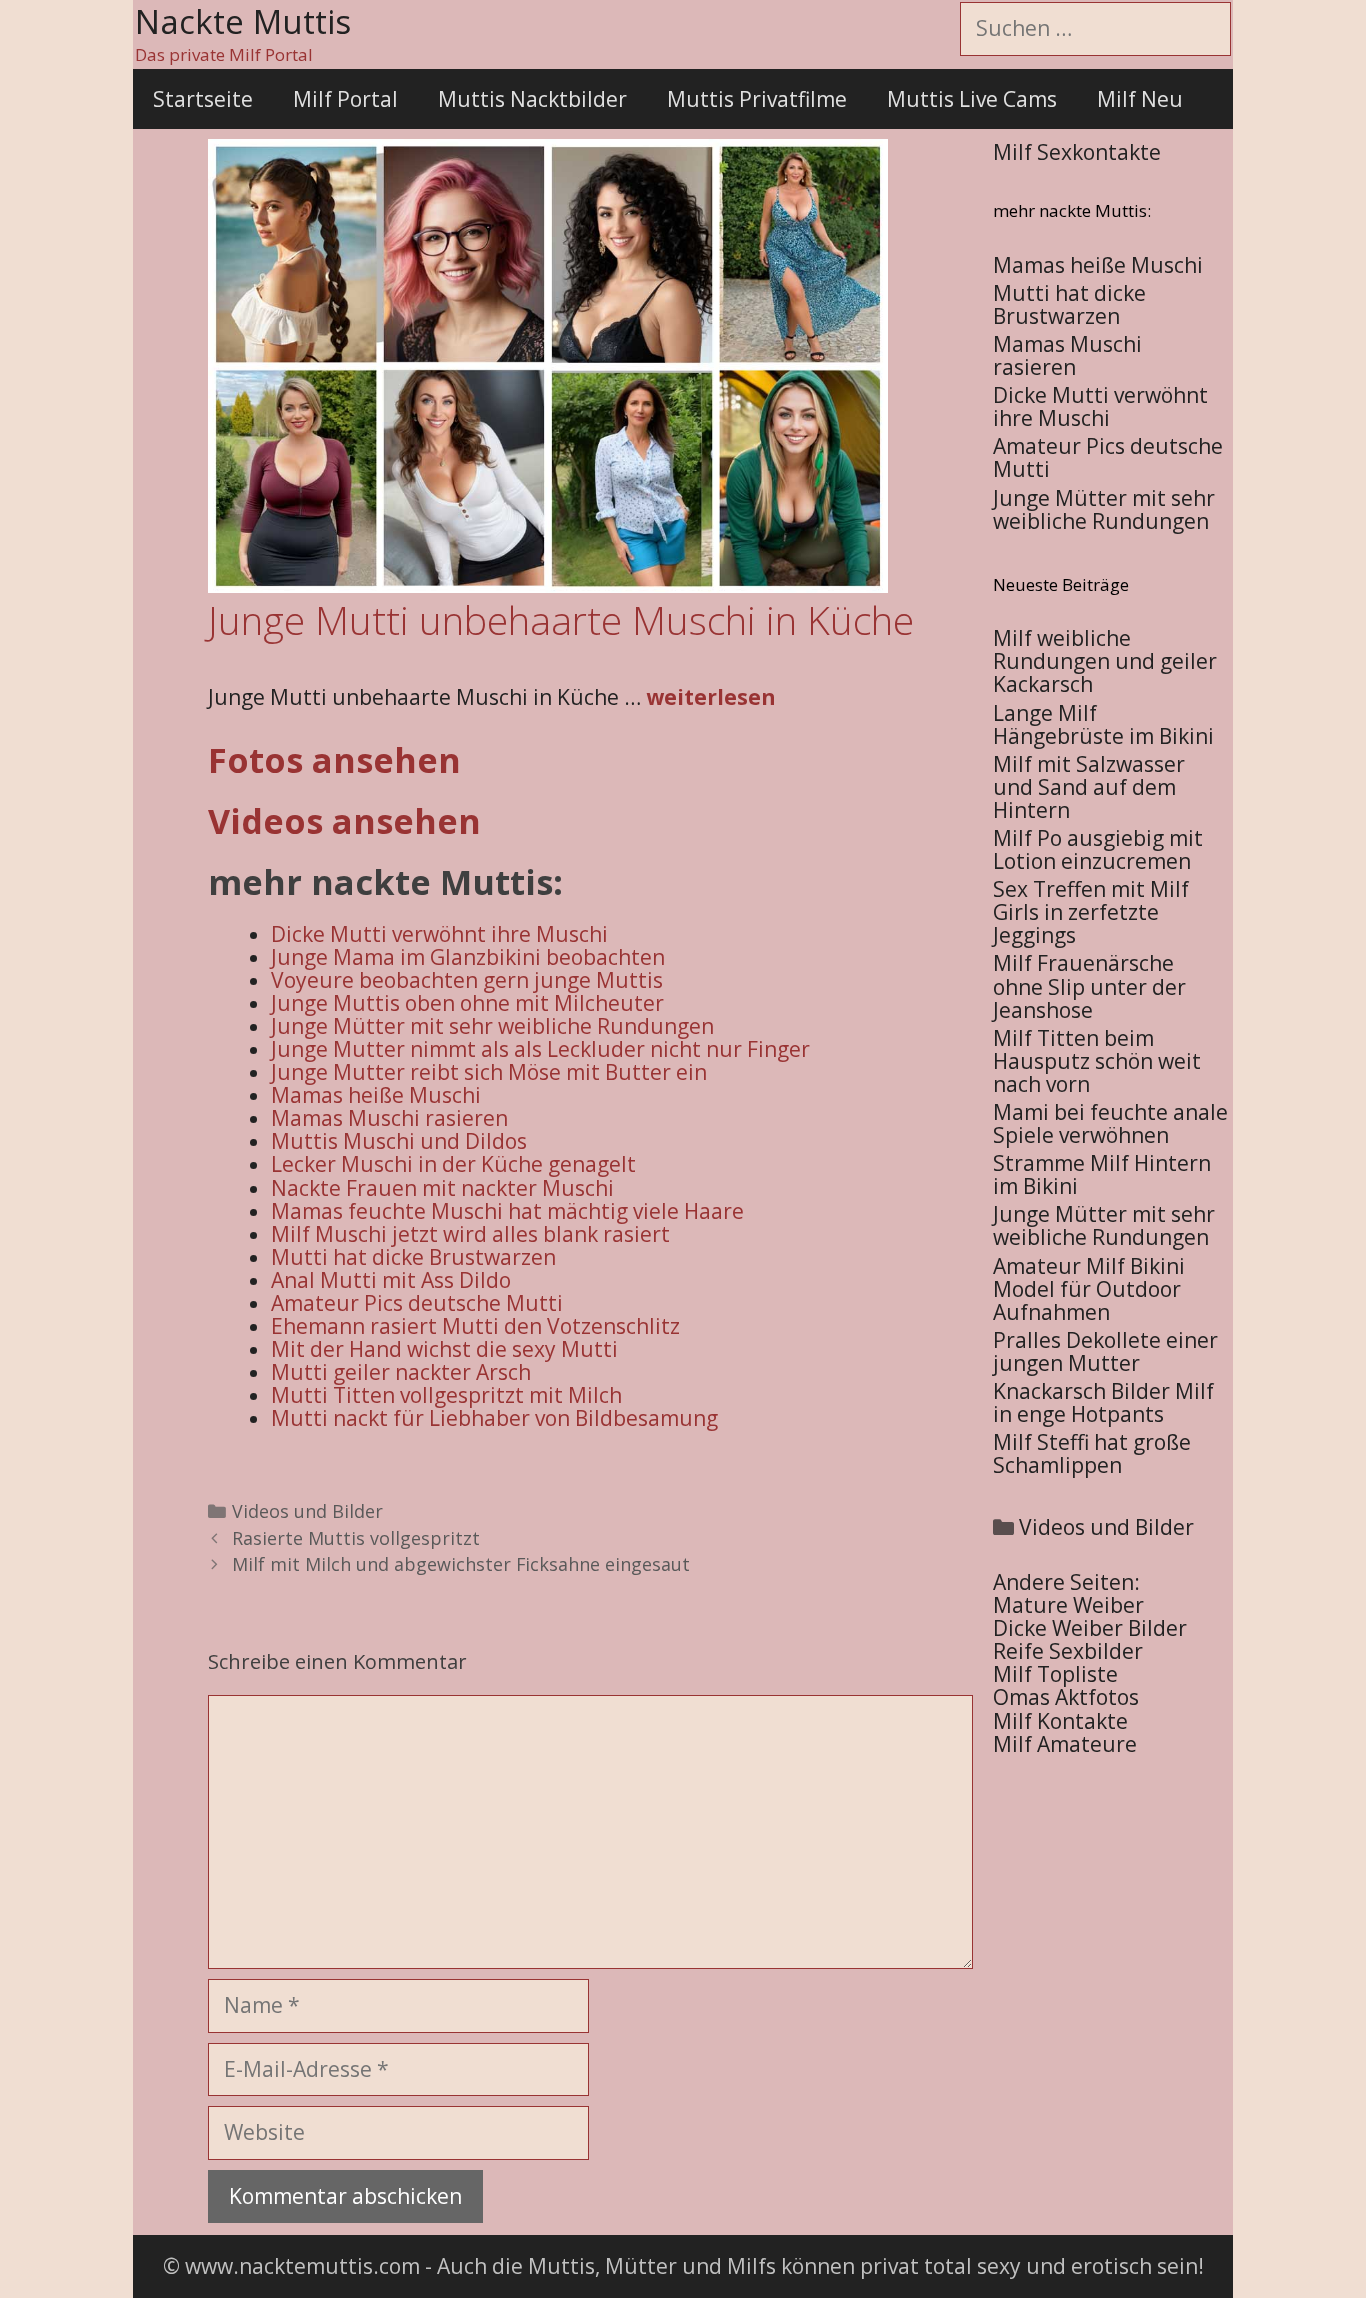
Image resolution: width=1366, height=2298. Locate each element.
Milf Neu (1140, 99)
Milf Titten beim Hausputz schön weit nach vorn (1097, 1061)
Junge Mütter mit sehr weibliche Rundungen (1104, 1225)
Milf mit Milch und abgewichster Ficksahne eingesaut (461, 1564)
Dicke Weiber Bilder (1090, 1628)
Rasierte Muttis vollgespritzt (356, 1538)
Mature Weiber (1068, 1605)
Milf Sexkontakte (1077, 152)
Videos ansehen (344, 821)
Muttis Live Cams (972, 99)
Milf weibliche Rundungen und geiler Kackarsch (1105, 661)
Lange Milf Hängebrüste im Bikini (1103, 724)
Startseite (203, 99)
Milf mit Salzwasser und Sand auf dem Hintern (1089, 787)
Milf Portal (345, 99)
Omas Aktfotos (1066, 1697)
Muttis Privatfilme (757, 99)
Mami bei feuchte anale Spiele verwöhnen (1110, 1123)
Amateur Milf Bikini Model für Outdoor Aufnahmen (1089, 1289)
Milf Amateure (1065, 1744)
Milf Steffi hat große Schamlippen (1092, 1453)
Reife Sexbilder (1068, 1651)
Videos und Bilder (307, 1511)
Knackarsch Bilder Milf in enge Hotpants (1103, 1402)
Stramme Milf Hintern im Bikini (1102, 1174)
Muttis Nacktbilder (532, 99)
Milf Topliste (1055, 1674)
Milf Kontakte (1060, 1721)
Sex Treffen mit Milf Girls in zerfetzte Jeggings (1091, 912)
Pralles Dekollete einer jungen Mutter (1105, 1351)
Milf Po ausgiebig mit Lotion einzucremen (1098, 849)
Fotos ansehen (334, 760)
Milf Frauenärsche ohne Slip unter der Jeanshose (1089, 986)
